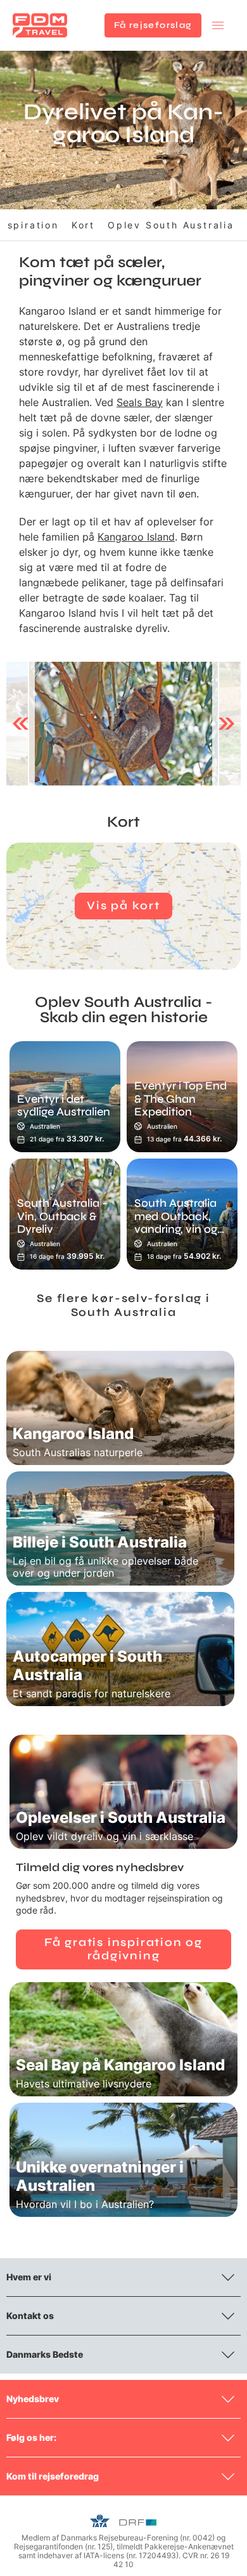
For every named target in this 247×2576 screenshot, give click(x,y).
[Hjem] (40, 25)
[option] (123, 724)
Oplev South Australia (171, 225)
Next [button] (226, 723)
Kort (83, 225)
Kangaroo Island (136, 537)
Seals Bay (140, 402)
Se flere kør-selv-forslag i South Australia (123, 1305)
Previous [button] (21, 723)
